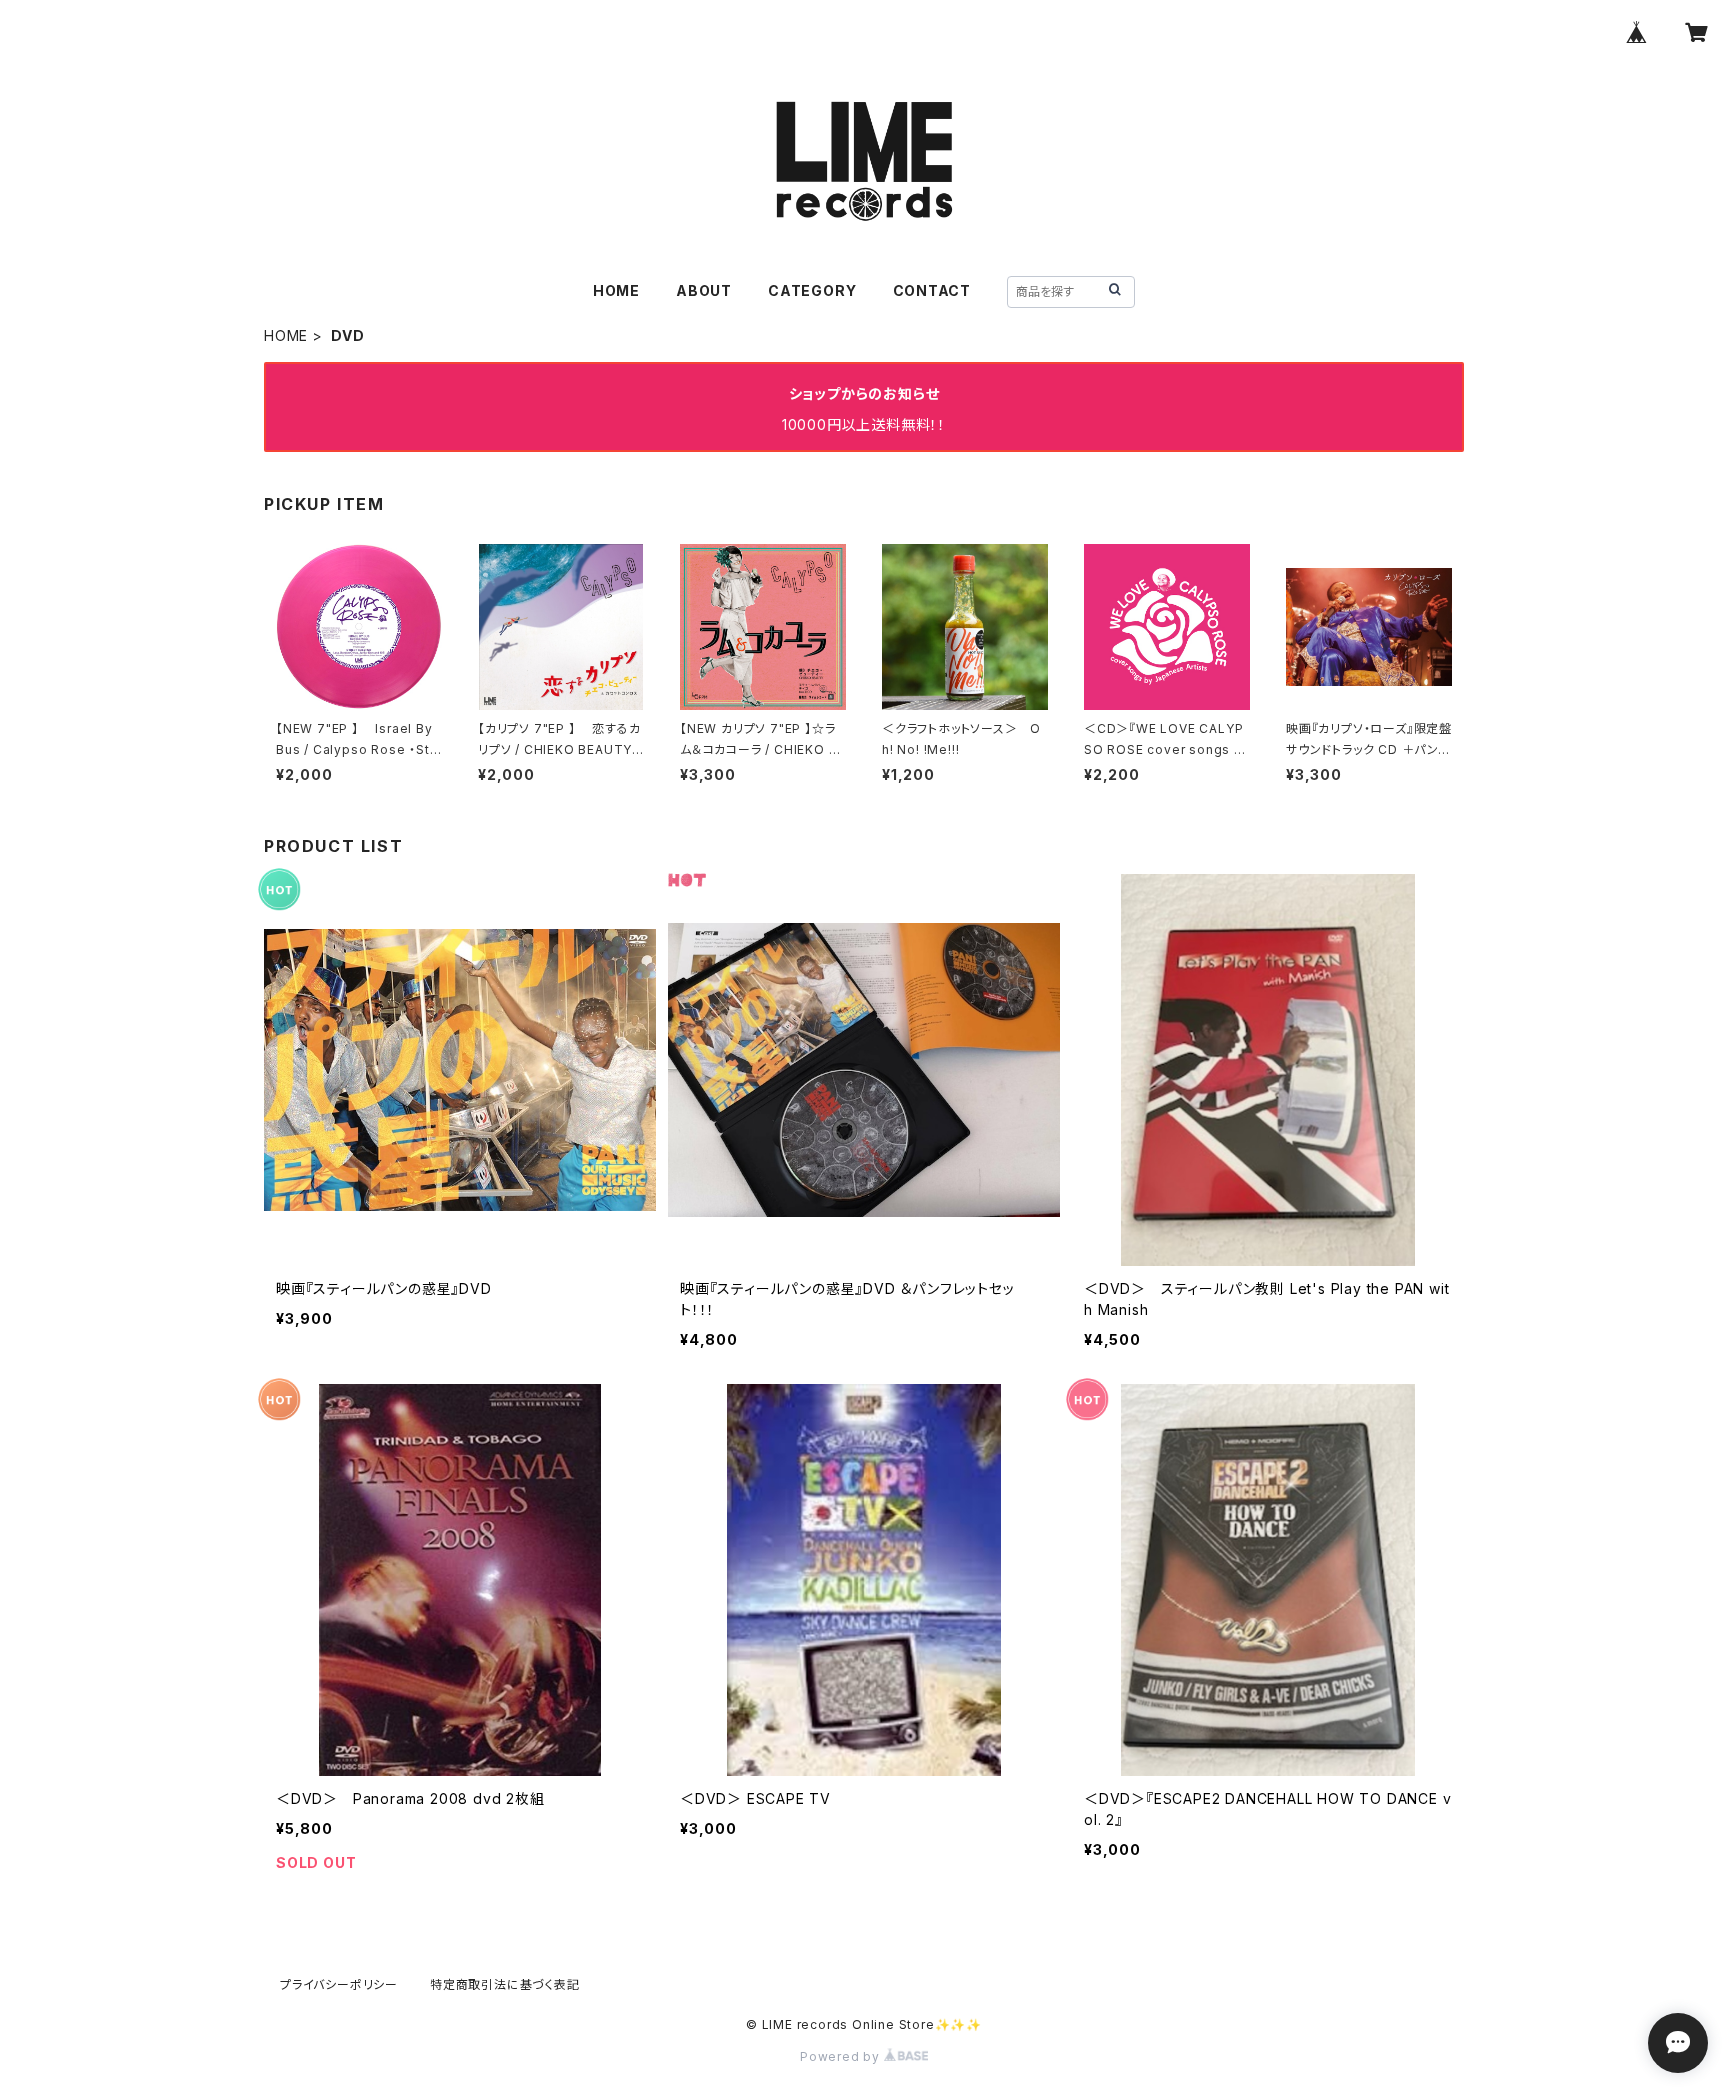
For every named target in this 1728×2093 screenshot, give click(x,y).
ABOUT (704, 290)
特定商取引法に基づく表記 (505, 1984)
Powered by (842, 2056)
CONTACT (932, 290)
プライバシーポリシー (339, 1984)
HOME (616, 290)
